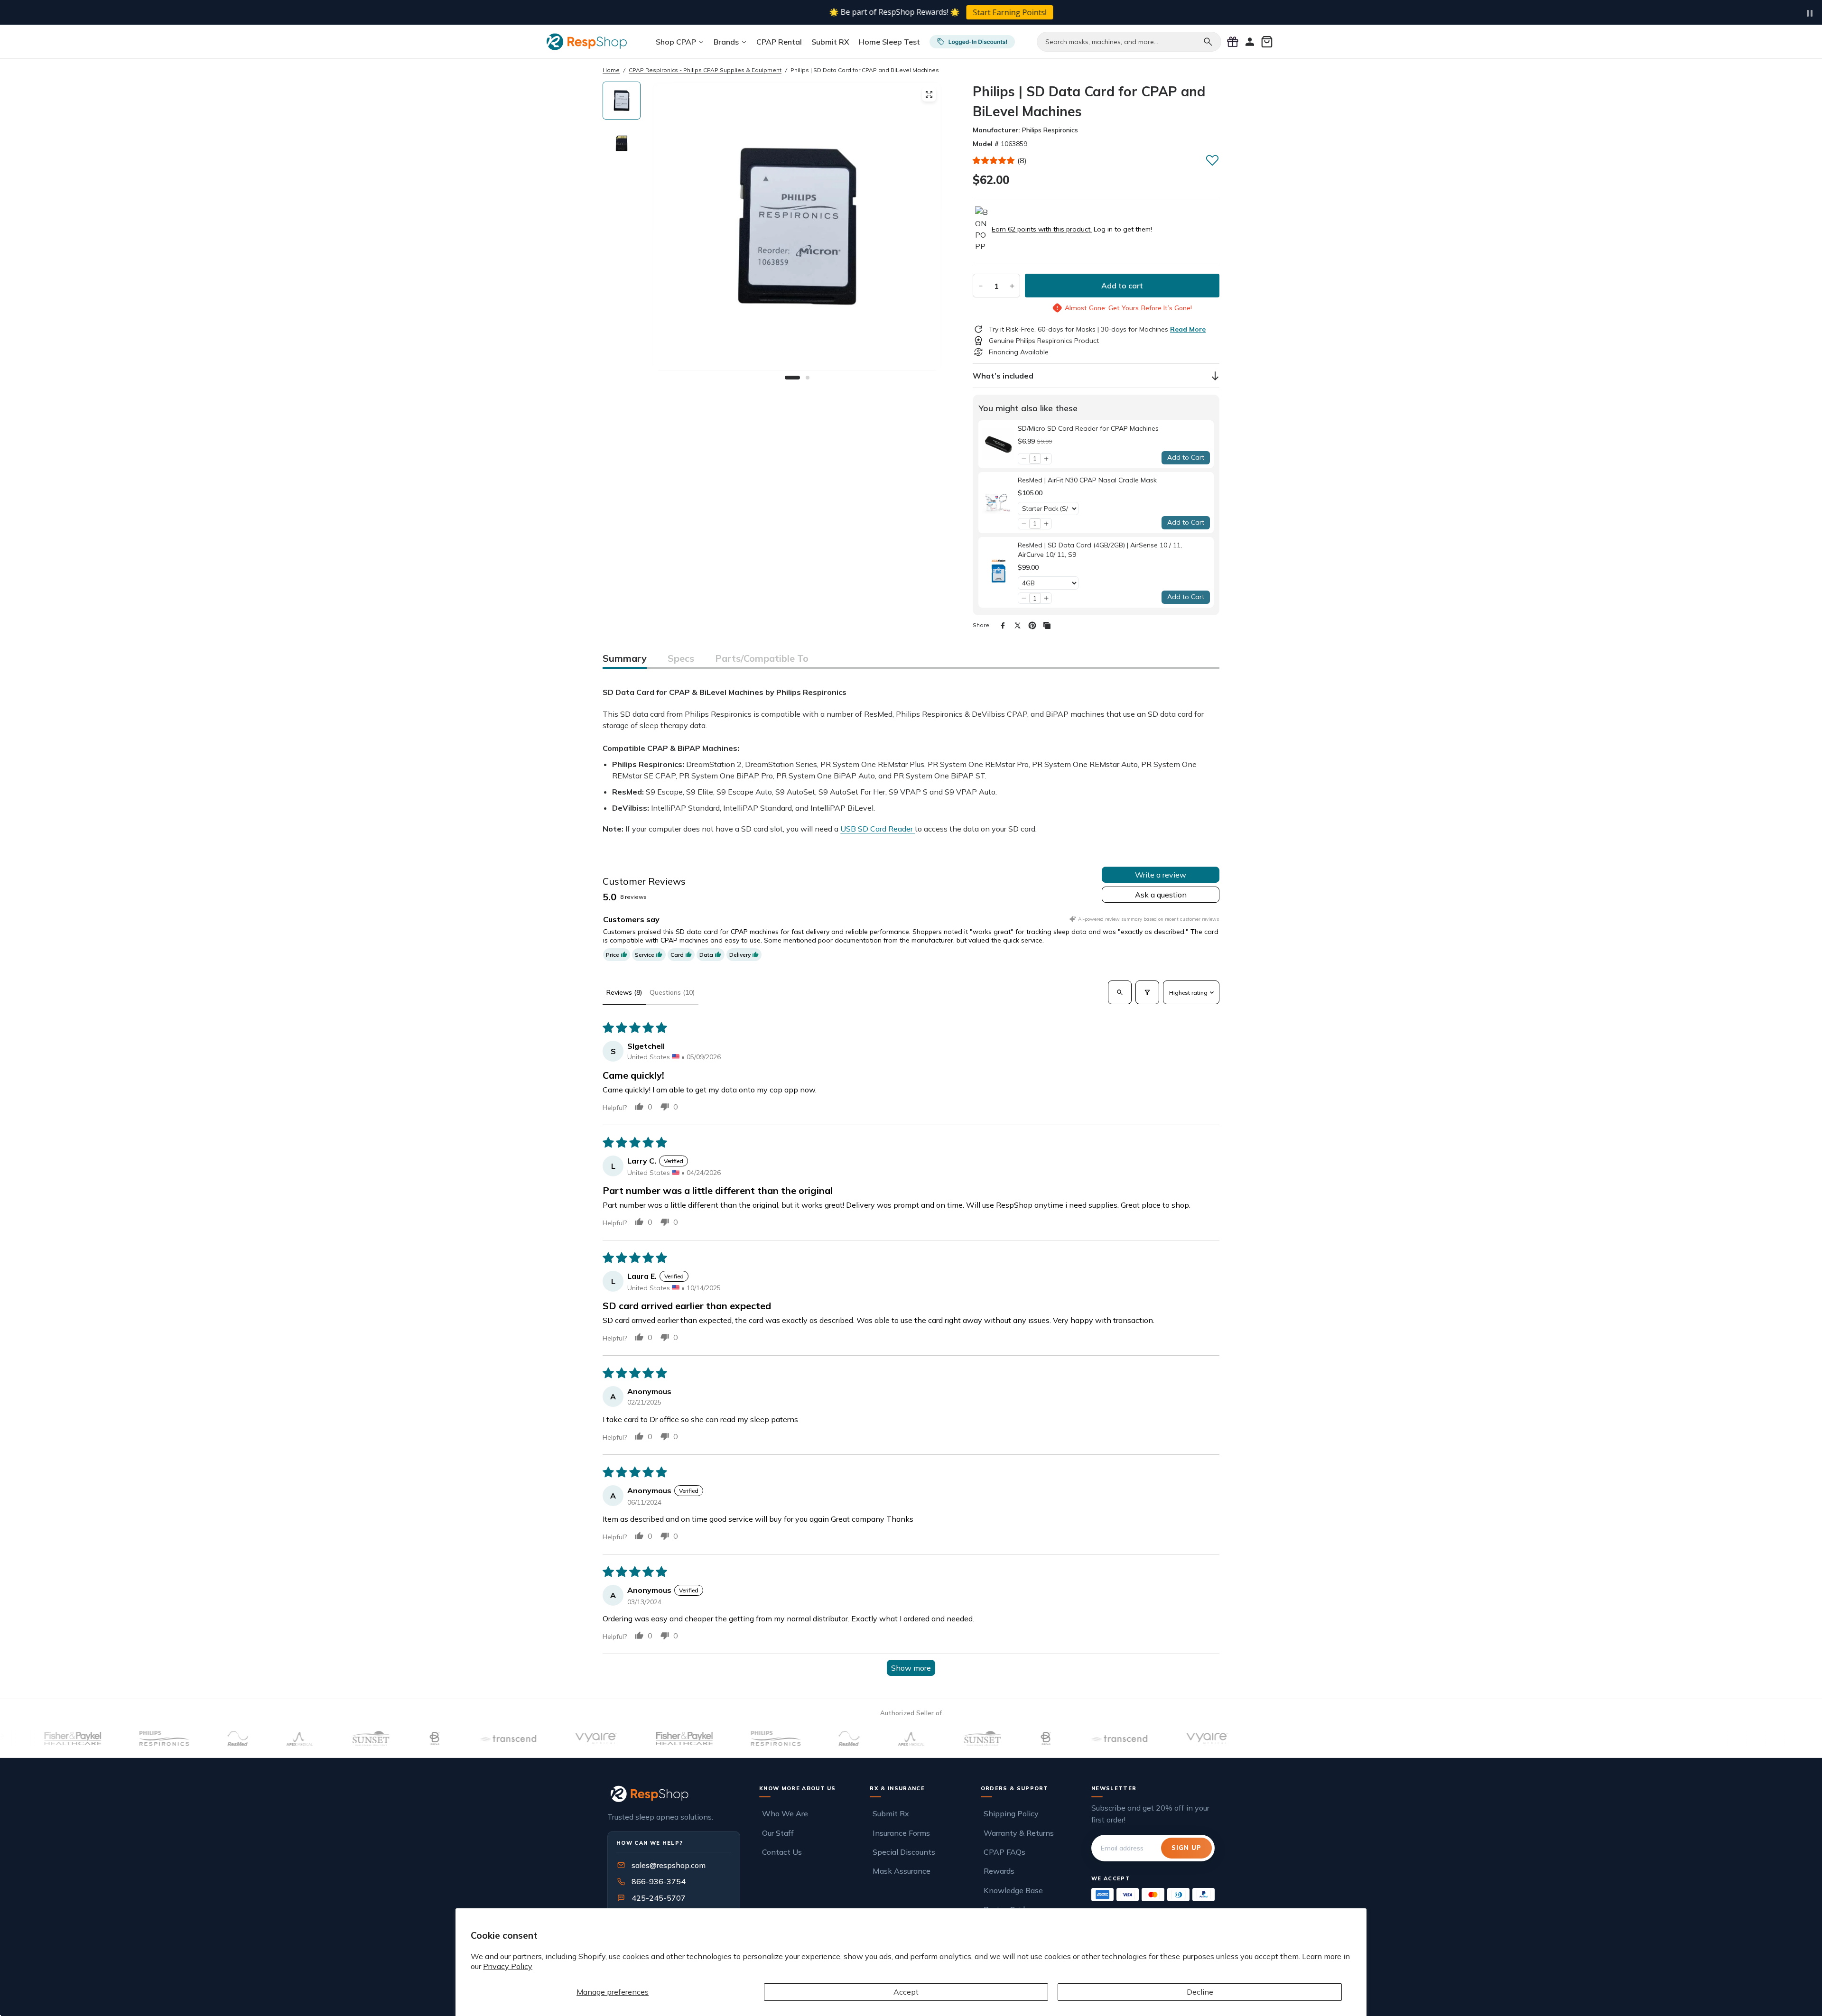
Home (611, 70)
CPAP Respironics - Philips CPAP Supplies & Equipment (705, 70)
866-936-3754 (659, 1881)
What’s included (1003, 376)
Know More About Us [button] (798, 1788)
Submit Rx (891, 1813)
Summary (625, 658)
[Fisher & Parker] (596, 1739)
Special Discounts (904, 1852)
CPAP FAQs (1004, 1852)
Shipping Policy (1011, 1813)
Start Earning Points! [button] (980, 12)
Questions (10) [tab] (672, 992)
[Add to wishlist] (1212, 160)
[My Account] (1250, 42)
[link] (998, 444)
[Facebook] (1003, 625)
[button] (994, 160)
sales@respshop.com (669, 1865)
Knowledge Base (1013, 1890)
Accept (906, 1992)
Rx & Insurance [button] (897, 1788)
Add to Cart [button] (1186, 457)
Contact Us (782, 1852)
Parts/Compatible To (762, 658)
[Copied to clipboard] (1047, 625)
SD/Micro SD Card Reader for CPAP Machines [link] (1088, 428)
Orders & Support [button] (1015, 1788)
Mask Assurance (902, 1871)
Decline (1200, 1992)
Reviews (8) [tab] (624, 992)
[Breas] (347, 1739)
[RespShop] (674, 1794)
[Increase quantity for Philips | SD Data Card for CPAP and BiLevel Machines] (1012, 286)
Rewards (999, 1871)
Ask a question (1161, 895)
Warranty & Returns (1019, 1833)
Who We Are (785, 1813)
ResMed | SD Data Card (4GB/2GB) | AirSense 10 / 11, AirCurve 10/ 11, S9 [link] (1100, 550)
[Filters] (1147, 992)
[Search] (1208, 42)
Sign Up (1186, 1848)
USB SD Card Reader (878, 829)
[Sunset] (282, 1739)
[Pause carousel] (1810, 13)
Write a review (1161, 875)
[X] (1018, 625)
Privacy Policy (508, 1966)
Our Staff (778, 1833)
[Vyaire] (508, 1739)
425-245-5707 (652, 1898)
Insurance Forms (901, 1833)
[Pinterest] (1032, 625)
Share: (982, 625)
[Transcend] (419, 1739)
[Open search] (1120, 992)
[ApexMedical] (212, 1739)
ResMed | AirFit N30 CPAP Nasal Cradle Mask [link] (1087, 480)
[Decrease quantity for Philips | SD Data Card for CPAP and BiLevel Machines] (981, 286)
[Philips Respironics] (76, 1739)
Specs (681, 658)
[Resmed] (149, 1739)
